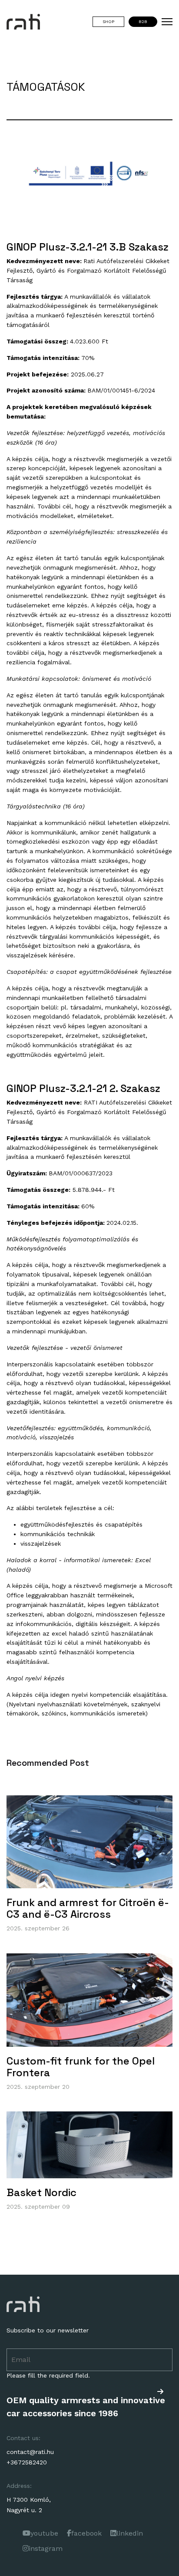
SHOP (108, 21)
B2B (143, 21)
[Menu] (167, 22)
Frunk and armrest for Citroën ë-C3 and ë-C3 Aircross (88, 1908)
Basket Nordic (41, 2192)
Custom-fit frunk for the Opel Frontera (81, 2067)
